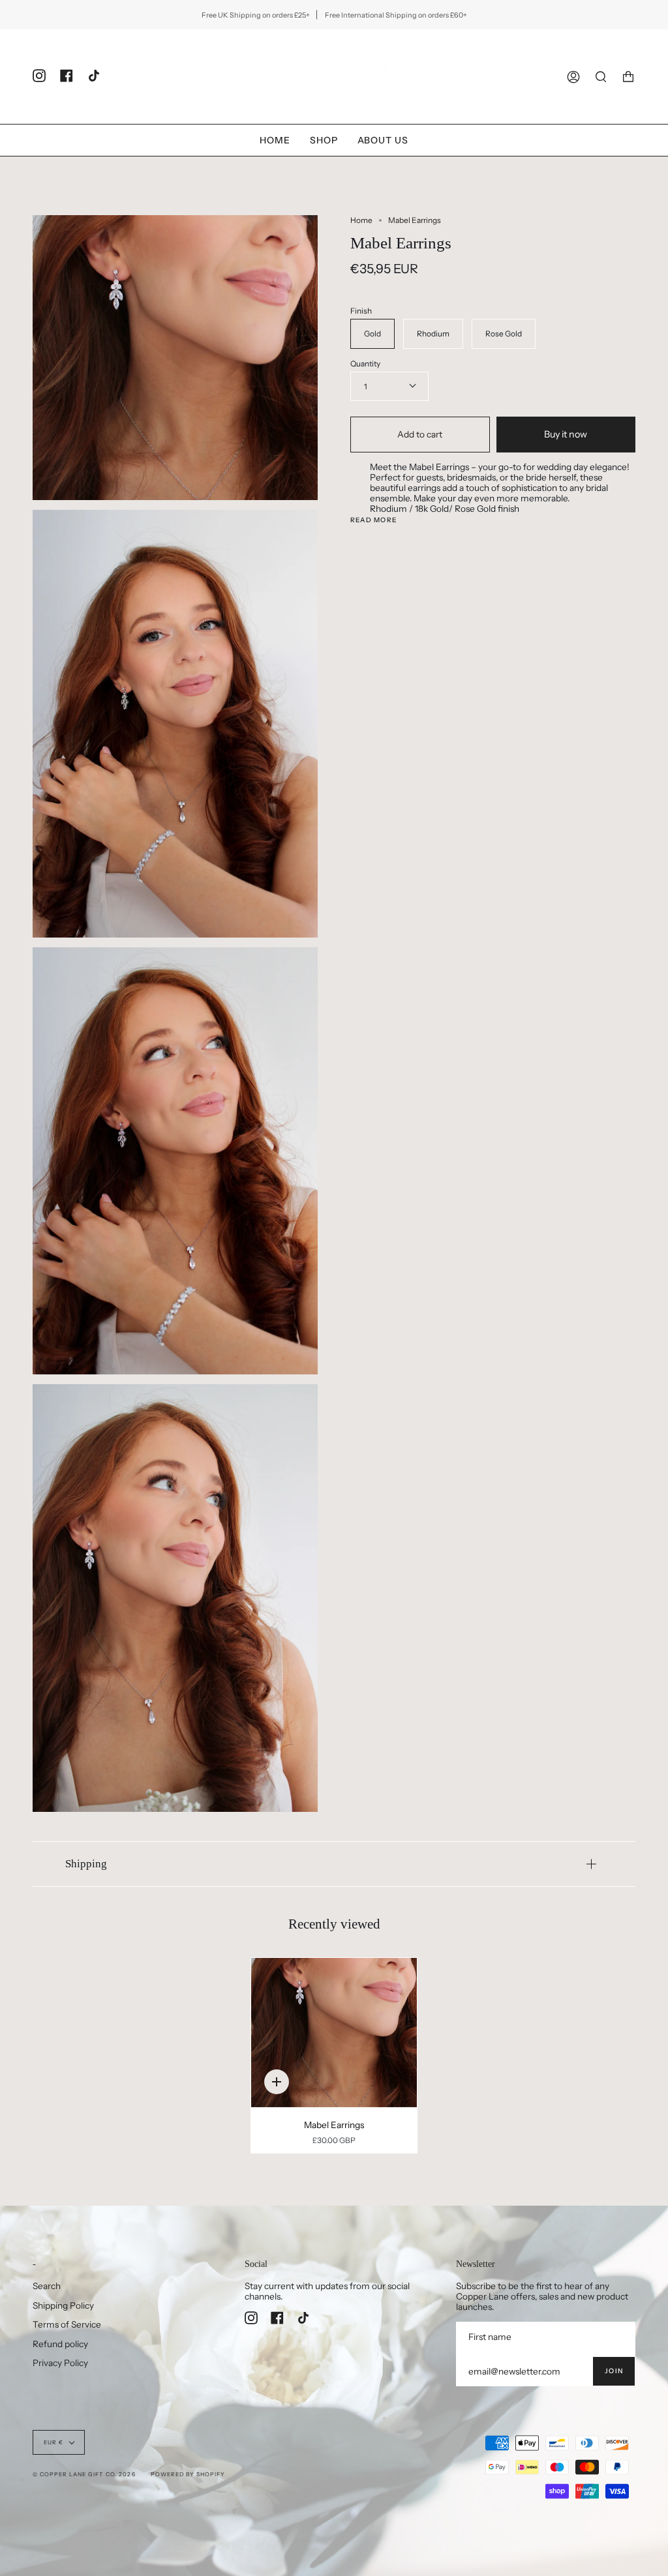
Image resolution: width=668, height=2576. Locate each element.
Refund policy (60, 2344)
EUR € (53, 2442)
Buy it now (566, 434)
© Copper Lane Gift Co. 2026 (84, 2474)
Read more (373, 520)
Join (614, 2371)
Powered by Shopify (188, 2474)
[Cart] (628, 77)
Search (47, 2286)
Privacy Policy (60, 2363)
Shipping (86, 1864)
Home (361, 220)
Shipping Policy (63, 2305)
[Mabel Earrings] (334, 2033)
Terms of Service (67, 2324)
